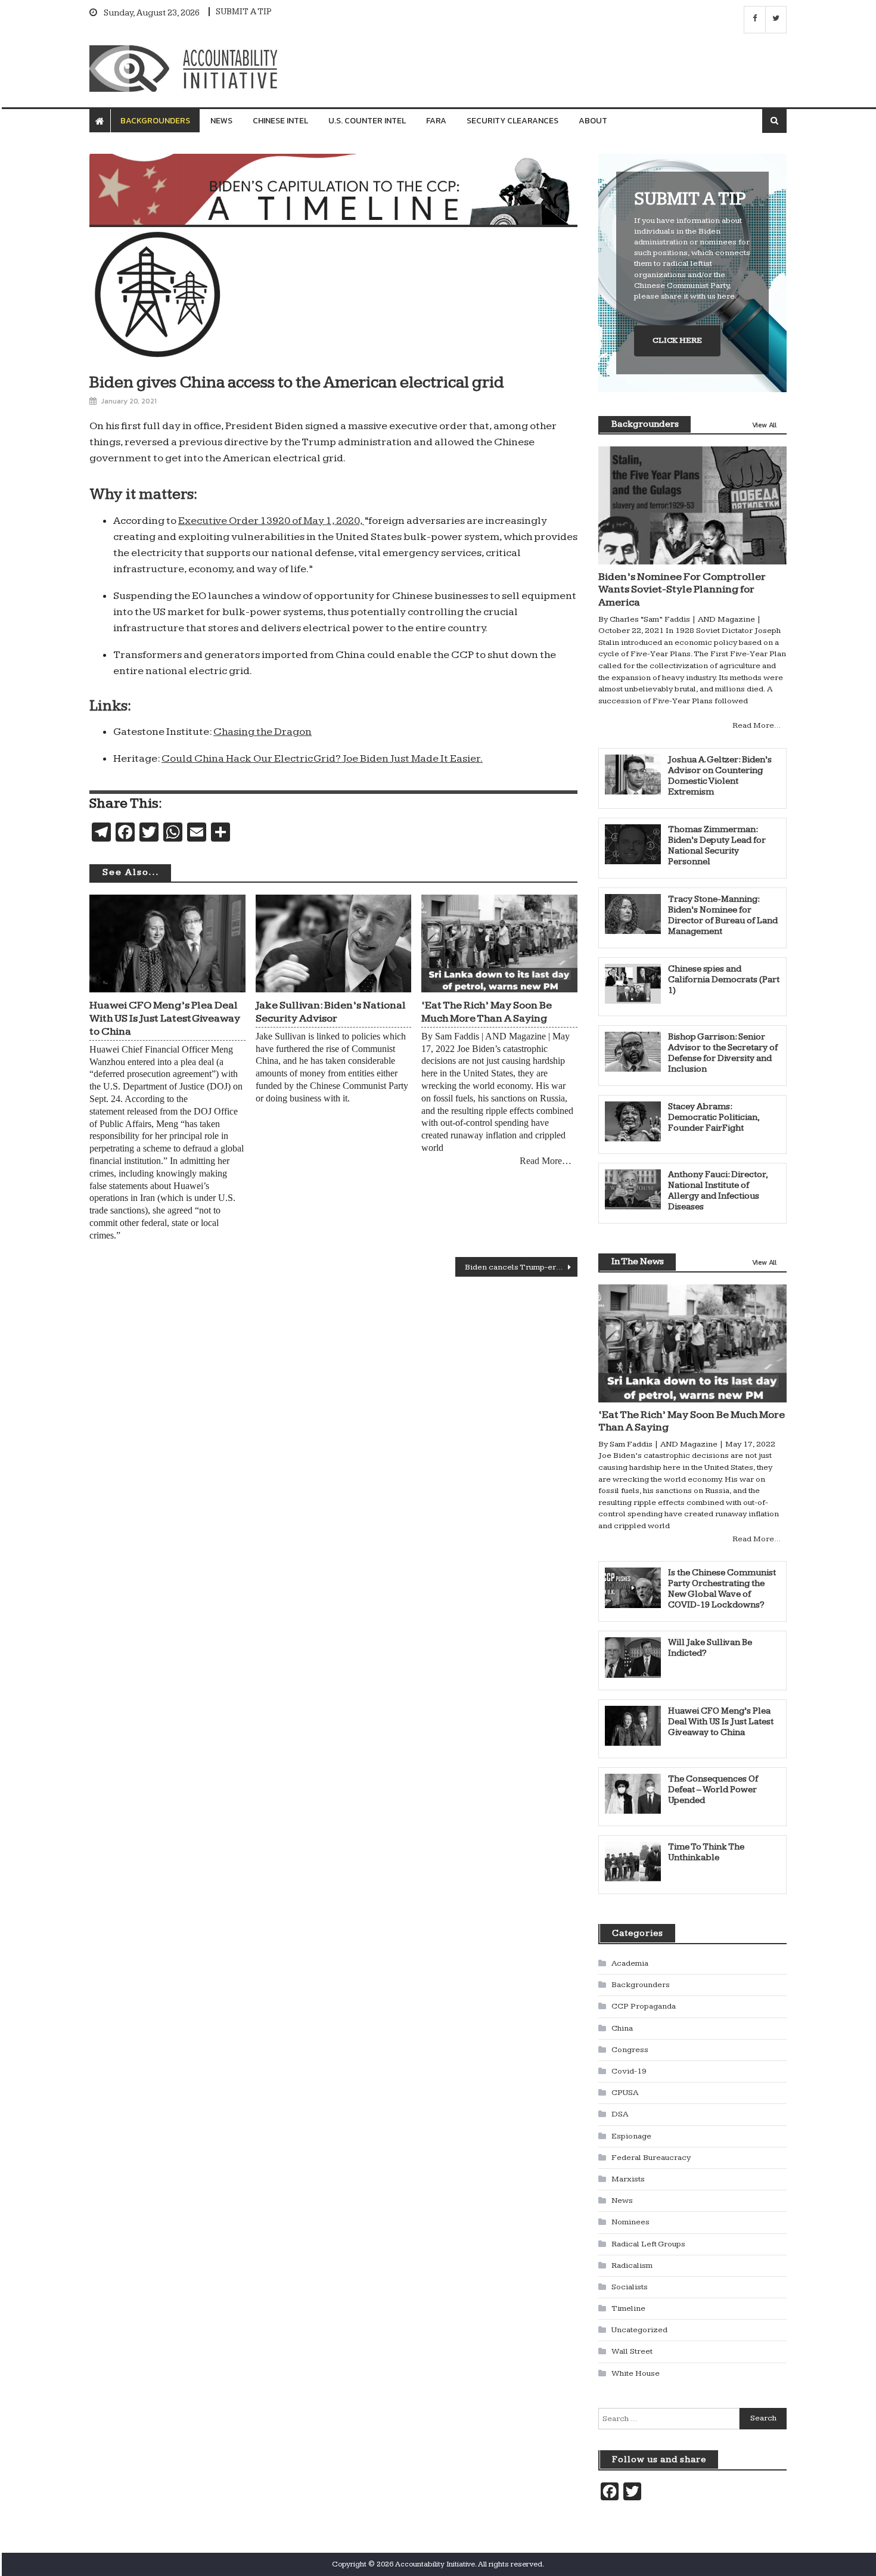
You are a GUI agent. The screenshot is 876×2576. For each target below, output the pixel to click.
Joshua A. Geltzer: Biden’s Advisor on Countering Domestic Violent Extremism (720, 776)
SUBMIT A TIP (244, 12)
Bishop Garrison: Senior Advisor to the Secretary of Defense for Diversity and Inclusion (723, 1053)
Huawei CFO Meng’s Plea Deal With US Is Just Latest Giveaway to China (165, 1018)
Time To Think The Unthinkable (706, 1852)
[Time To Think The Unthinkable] (633, 1862)
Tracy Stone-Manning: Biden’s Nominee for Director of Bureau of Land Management (723, 915)
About (593, 121)
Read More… (546, 1161)
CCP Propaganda (644, 2006)
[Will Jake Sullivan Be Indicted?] (633, 1657)
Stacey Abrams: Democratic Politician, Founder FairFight (714, 1117)
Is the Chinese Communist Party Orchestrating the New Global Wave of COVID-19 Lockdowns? (722, 1589)
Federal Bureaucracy (651, 2158)
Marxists (628, 2179)
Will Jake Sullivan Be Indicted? (710, 1648)
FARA (436, 121)
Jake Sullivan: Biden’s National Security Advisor (331, 1012)
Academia (630, 1963)
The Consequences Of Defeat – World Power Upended (713, 1790)
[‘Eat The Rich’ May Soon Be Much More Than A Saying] (499, 944)
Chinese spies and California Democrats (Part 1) (724, 980)
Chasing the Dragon (263, 732)
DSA (620, 2114)
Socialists (630, 2287)
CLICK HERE (677, 340)
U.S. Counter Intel (367, 121)
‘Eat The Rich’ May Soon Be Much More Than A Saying (487, 1012)
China (622, 2028)
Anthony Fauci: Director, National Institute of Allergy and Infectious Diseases (718, 1191)
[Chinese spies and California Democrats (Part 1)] (633, 984)
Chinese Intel (280, 121)
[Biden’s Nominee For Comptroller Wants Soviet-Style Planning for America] (692, 505)
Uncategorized (639, 2330)
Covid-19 (629, 2071)
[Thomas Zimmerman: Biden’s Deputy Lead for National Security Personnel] (633, 844)
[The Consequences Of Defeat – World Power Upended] (633, 1794)
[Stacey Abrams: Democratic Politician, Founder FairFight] (633, 1121)
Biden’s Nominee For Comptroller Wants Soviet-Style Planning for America (682, 589)
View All (764, 425)
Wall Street (632, 2351)
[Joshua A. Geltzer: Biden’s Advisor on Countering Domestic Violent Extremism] (633, 775)
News (221, 121)
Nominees (630, 2222)
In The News (638, 1261)
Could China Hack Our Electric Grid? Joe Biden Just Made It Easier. (322, 758)
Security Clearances (512, 121)
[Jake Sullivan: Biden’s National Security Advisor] (334, 944)
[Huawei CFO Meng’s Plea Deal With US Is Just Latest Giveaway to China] (167, 944)
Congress (630, 2050)
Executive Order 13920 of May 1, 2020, (271, 521)
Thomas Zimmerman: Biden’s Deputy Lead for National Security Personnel (717, 845)
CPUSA (625, 2093)
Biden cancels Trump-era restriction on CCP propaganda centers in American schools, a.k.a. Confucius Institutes (521, 1267)
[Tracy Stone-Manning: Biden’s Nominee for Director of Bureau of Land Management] (633, 914)
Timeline (628, 2308)
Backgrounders (155, 121)
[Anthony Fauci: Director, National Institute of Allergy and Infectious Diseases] (633, 1189)
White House (636, 2373)
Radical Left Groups (648, 2244)
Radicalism (632, 2265)
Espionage (631, 2136)
